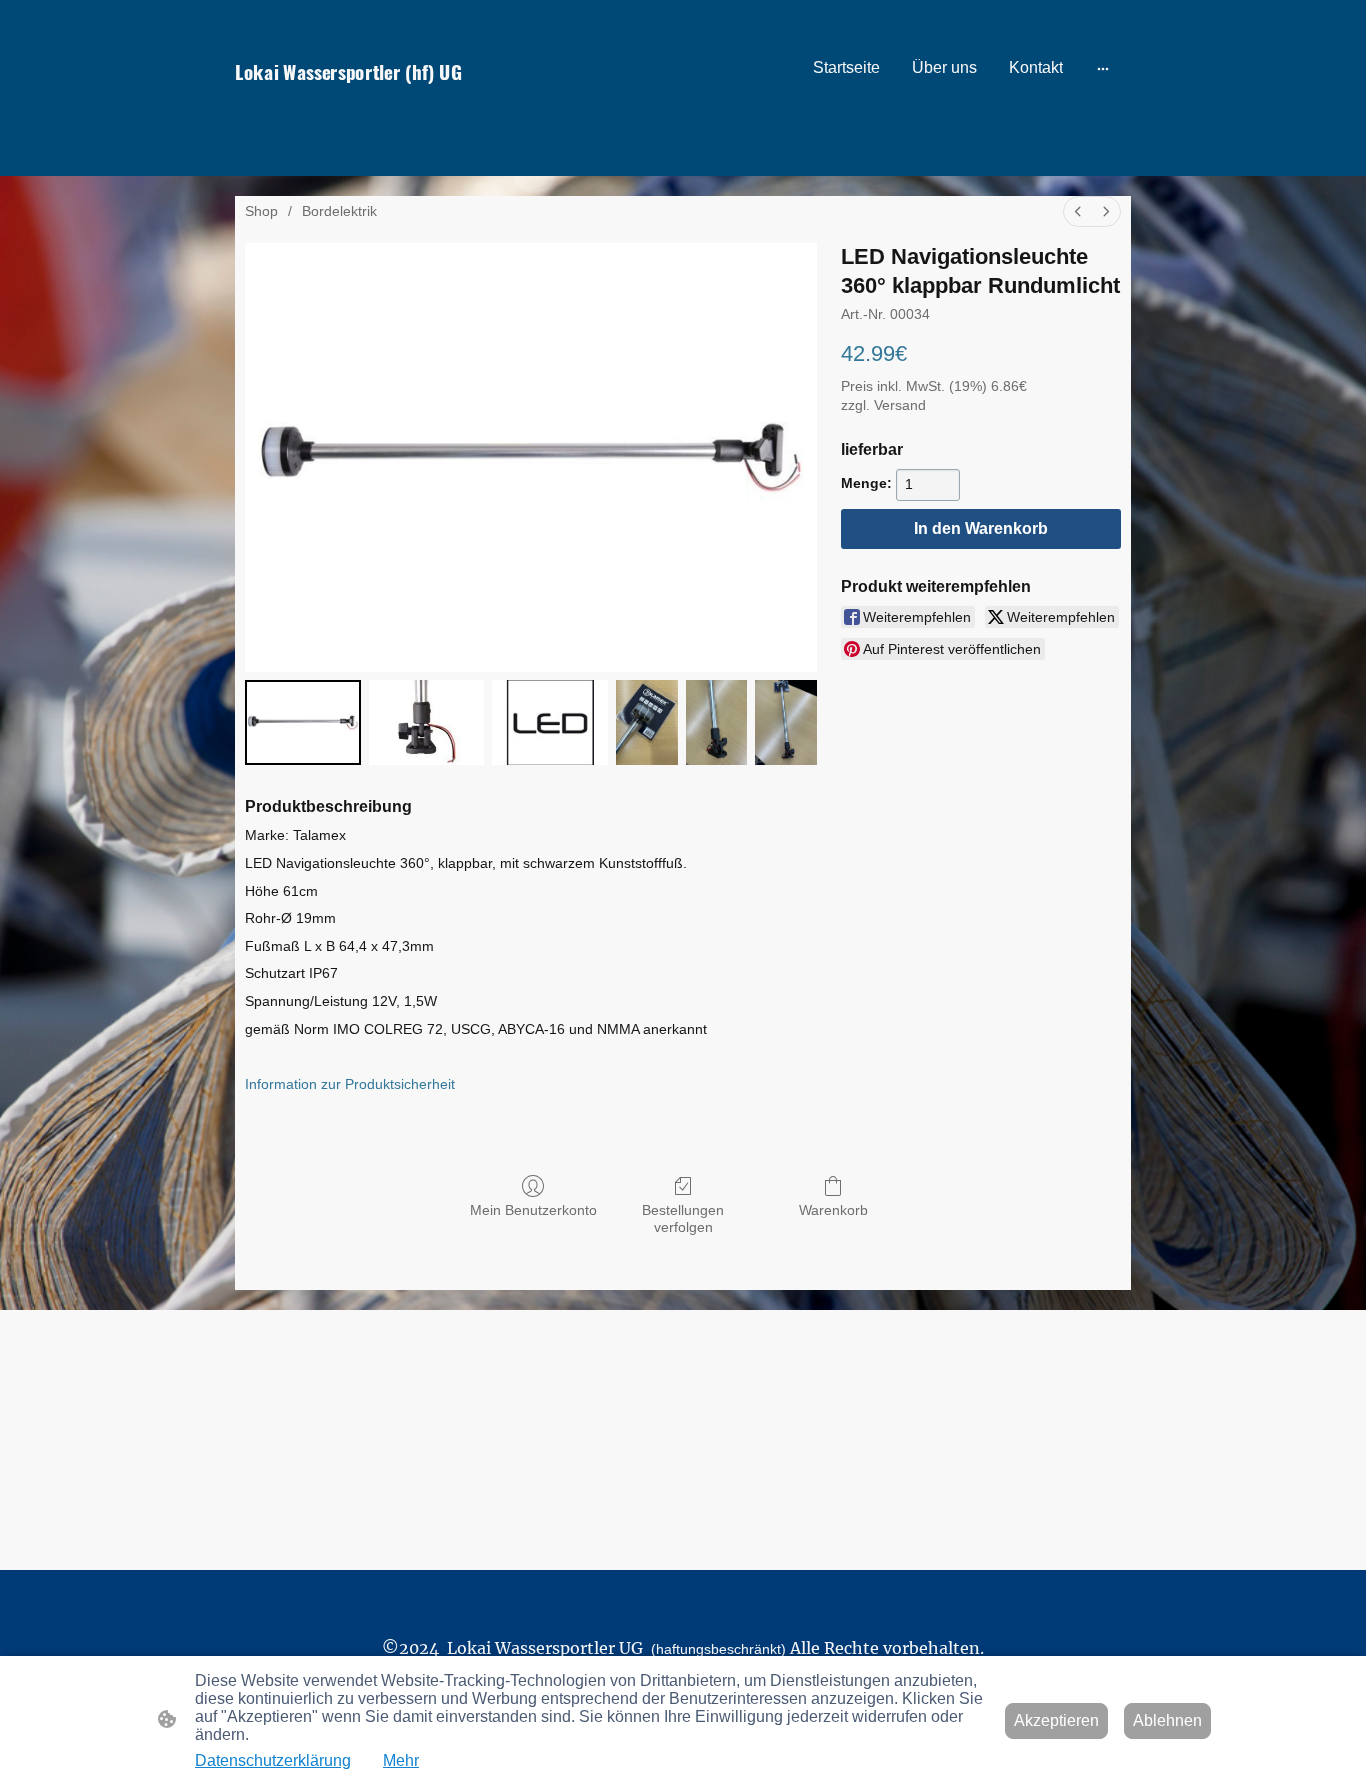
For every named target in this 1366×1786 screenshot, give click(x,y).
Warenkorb (833, 1210)
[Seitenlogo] (373, 107)
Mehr (401, 1760)
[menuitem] (1078, 211)
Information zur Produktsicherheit (350, 1084)
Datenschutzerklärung (273, 1760)
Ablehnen (1167, 1720)
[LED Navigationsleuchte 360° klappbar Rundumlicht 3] (647, 722)
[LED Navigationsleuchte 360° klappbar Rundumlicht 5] (786, 722)
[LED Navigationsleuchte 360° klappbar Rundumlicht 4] (717, 722)
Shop (261, 211)
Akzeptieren (1056, 1720)
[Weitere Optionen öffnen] (1103, 68)
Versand (900, 405)
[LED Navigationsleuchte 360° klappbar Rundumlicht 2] (550, 722)
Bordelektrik (339, 211)
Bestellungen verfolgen (683, 1218)
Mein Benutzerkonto (533, 1210)
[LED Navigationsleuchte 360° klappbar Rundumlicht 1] (427, 722)
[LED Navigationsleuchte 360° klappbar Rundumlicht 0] (303, 722)
